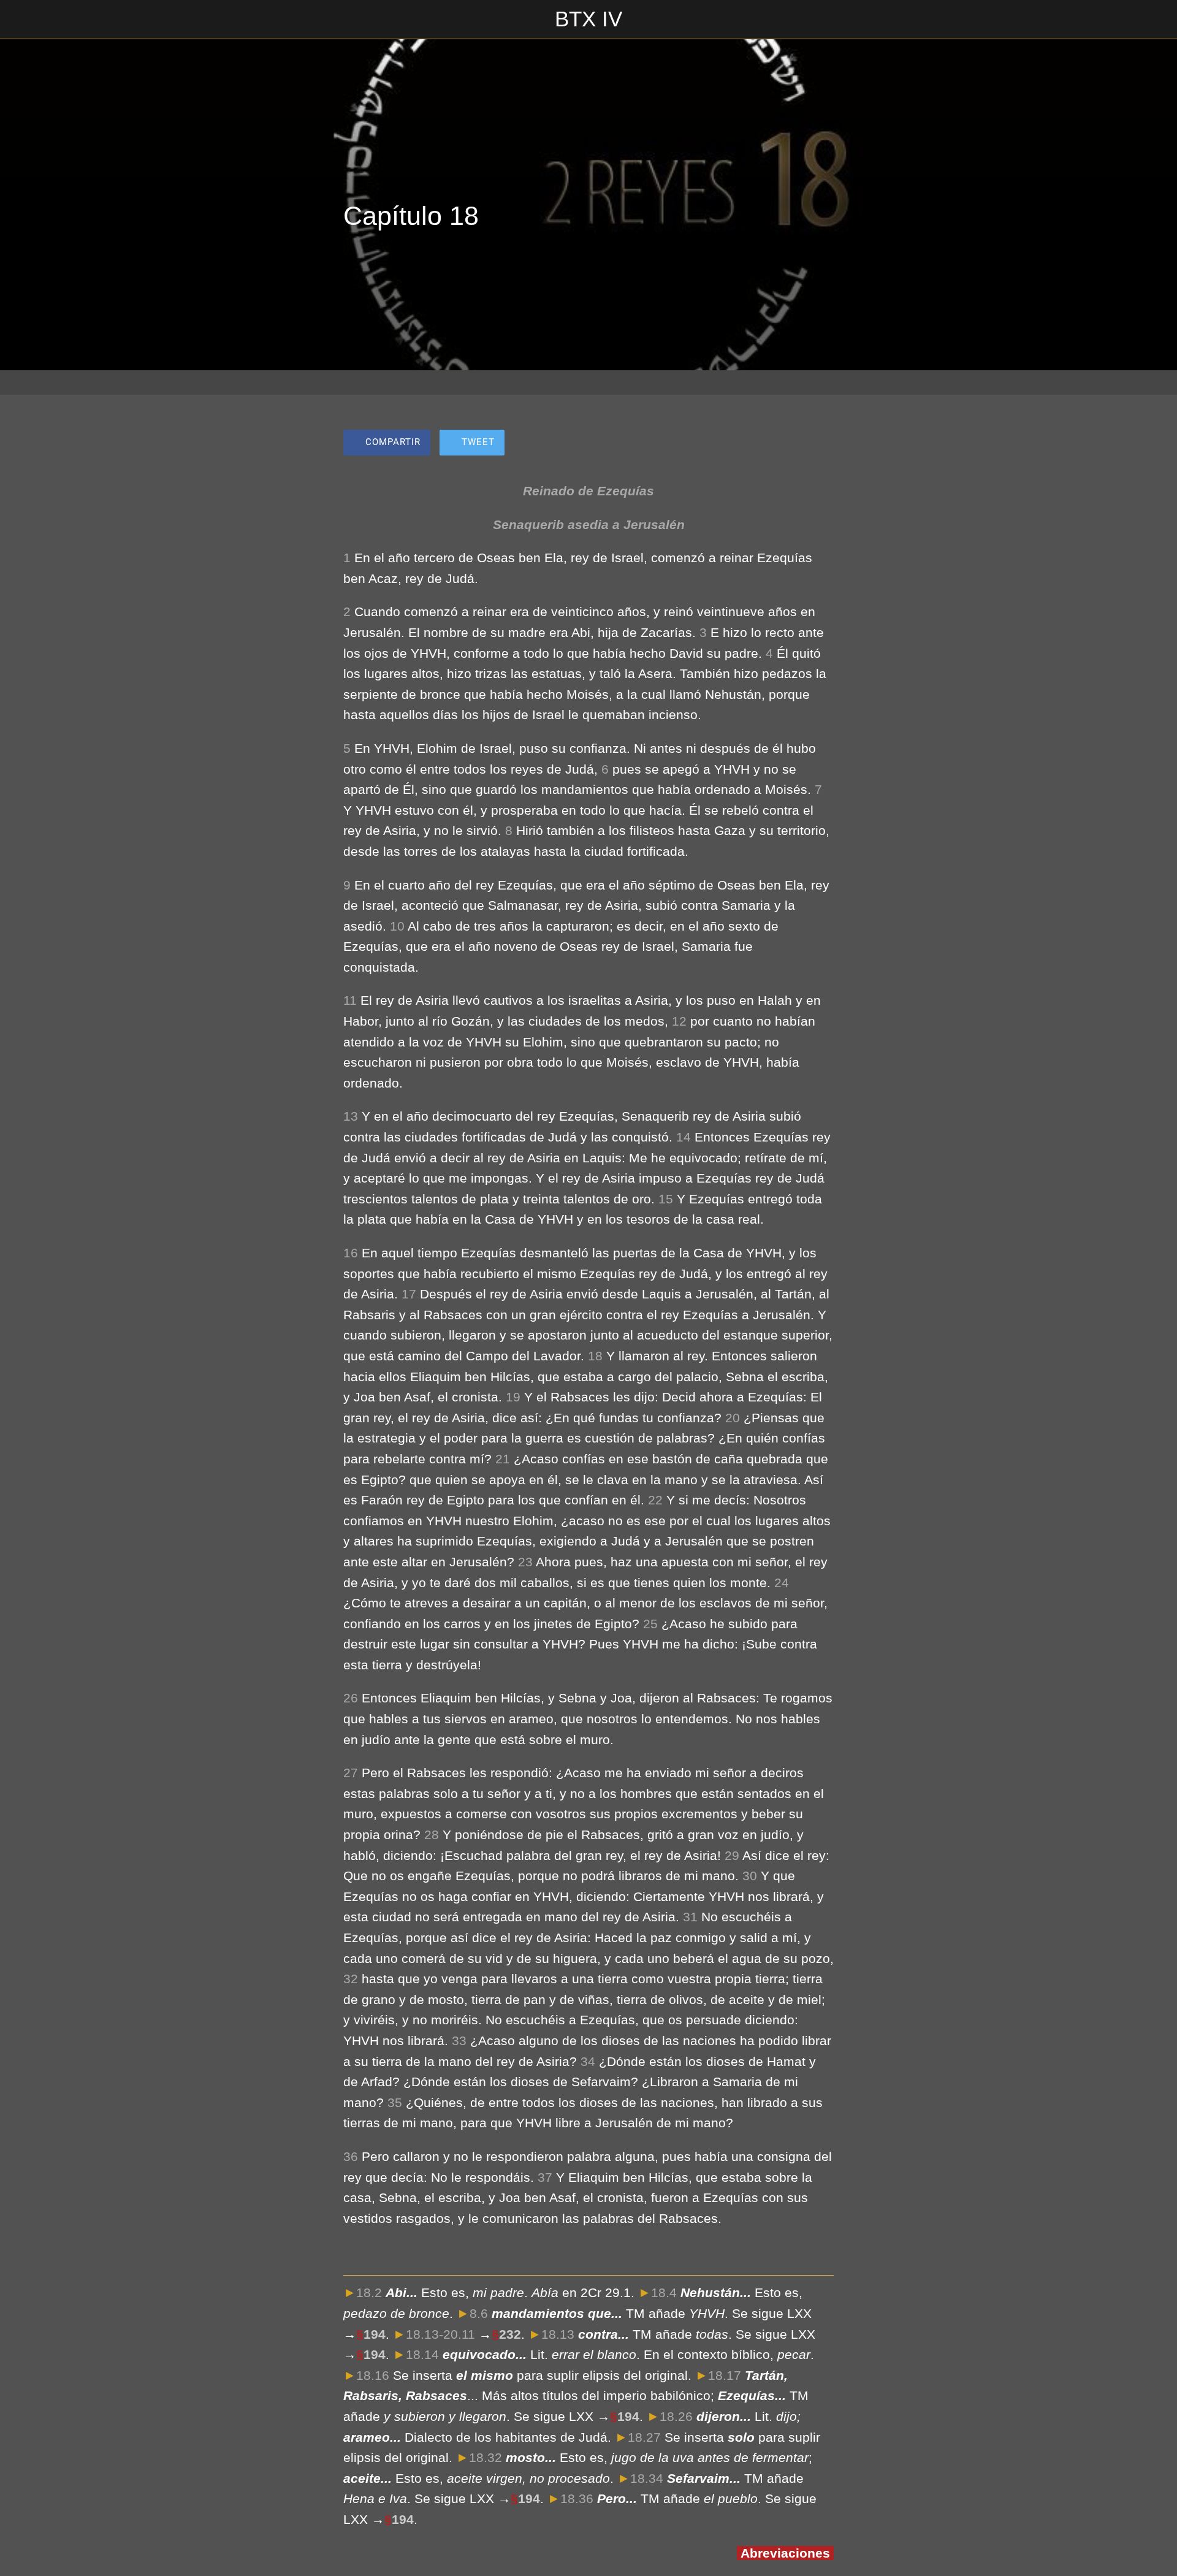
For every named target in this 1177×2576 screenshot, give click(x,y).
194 (375, 2334)
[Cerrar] (25, 20)
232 (510, 2334)
